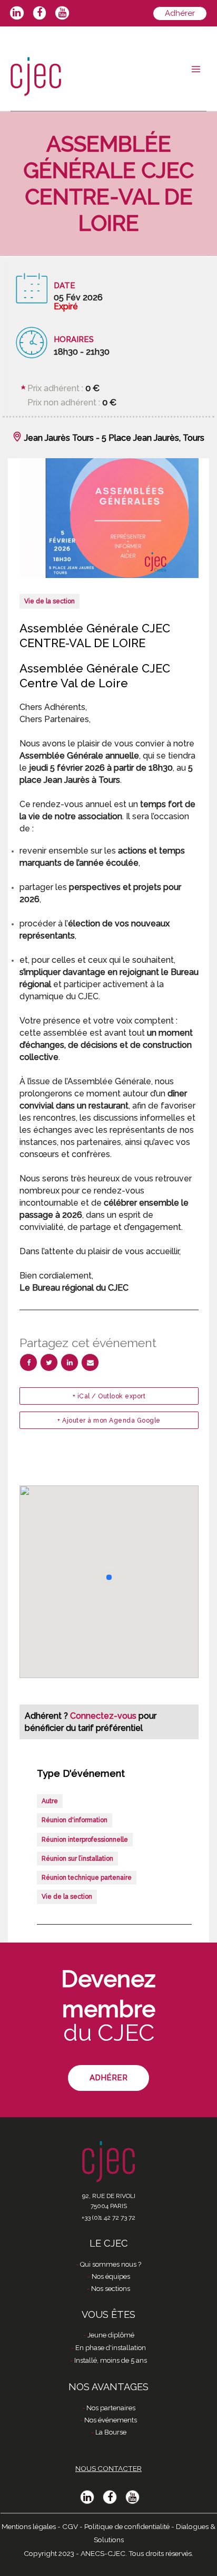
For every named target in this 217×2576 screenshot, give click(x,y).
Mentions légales (29, 2526)
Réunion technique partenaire (87, 1878)
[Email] (90, 1362)
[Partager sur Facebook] (28, 1362)
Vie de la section (50, 601)
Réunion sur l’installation (77, 1859)
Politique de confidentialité (127, 2526)
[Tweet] (49, 1362)
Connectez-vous (104, 1716)
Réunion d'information (75, 1820)
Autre (50, 1801)
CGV (70, 2526)
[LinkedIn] (70, 1362)
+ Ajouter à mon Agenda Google (109, 1420)
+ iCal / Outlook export (109, 1396)
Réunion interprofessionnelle (85, 1840)
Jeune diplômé (111, 2335)
